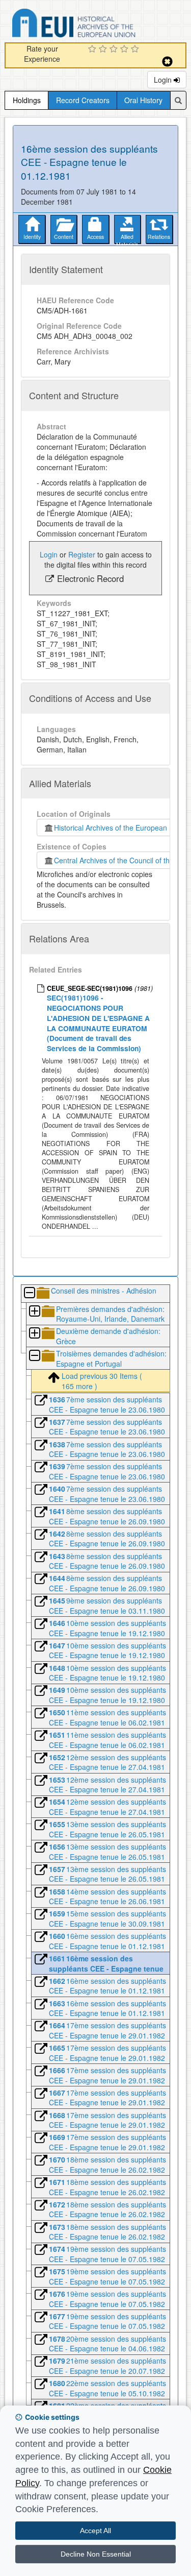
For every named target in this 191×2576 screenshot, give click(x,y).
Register (82, 554)
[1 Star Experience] (93, 50)
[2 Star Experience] (104, 50)
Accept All (95, 2531)
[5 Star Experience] (136, 50)
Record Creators (83, 100)
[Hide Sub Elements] (29, 1293)
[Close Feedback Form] (167, 62)
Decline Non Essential (96, 2554)
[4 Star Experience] (126, 50)
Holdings (27, 100)
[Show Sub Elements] (34, 1312)
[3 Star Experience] (115, 50)
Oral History (143, 100)
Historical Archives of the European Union (119, 828)
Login (164, 80)
